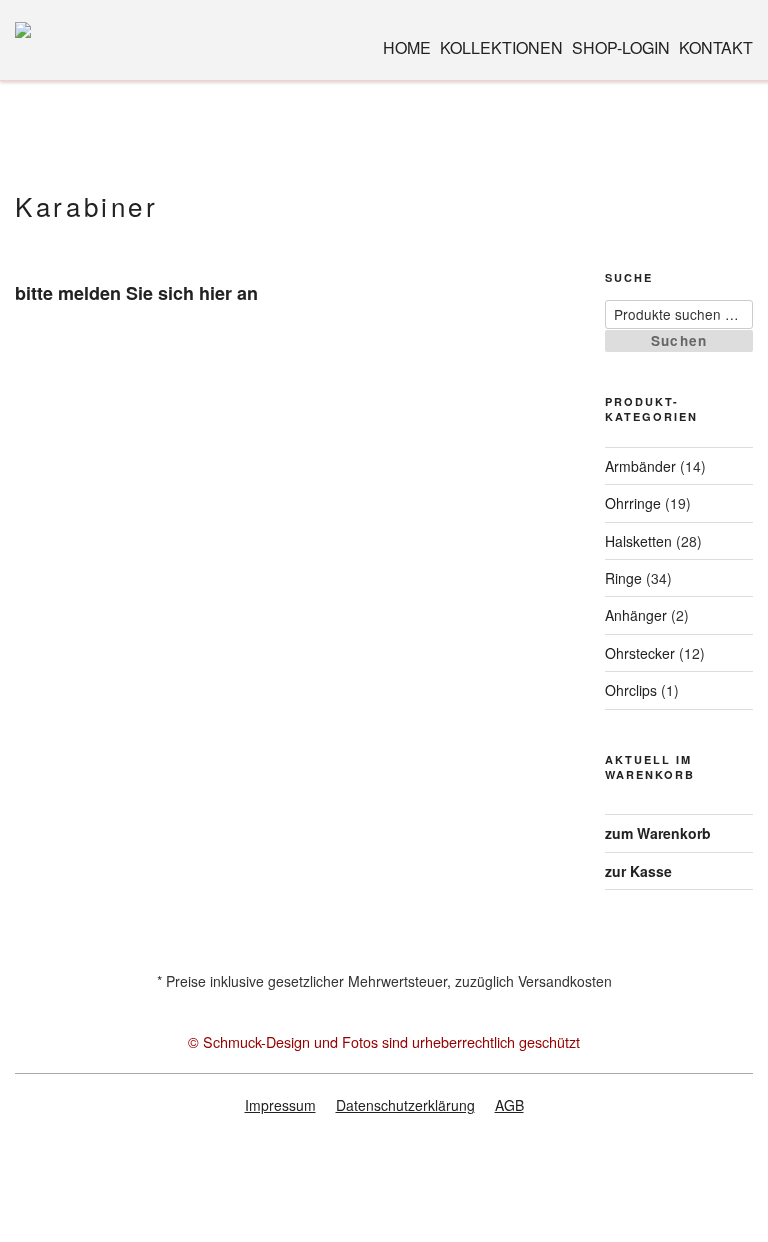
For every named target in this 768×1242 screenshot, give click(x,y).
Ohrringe (633, 503)
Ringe (623, 578)
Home (407, 47)
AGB (509, 1105)
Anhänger (636, 615)
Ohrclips (631, 690)
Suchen (679, 340)
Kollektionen (501, 47)
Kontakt (716, 47)
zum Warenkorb (658, 833)
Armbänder (640, 466)
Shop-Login (621, 47)
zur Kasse (638, 871)
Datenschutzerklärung (405, 1105)
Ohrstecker (640, 653)
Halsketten (638, 541)
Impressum (280, 1105)
